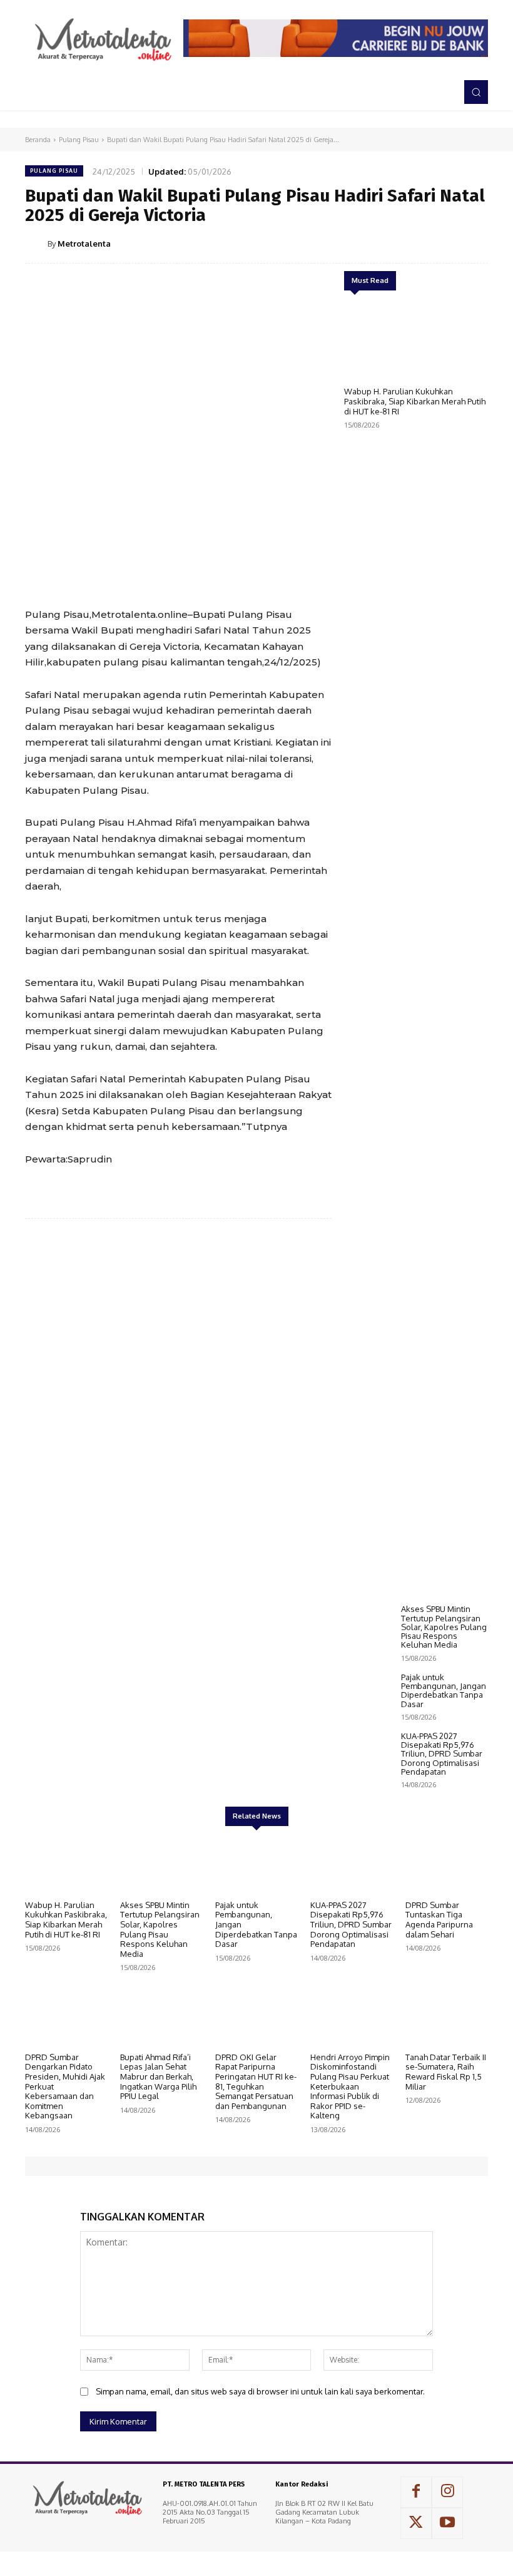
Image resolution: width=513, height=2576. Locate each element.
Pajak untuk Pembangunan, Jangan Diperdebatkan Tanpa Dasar (444, 1691)
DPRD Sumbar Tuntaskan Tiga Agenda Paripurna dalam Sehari (439, 1920)
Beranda (38, 140)
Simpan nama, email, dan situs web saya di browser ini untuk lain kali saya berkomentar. (260, 2391)
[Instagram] (447, 2492)
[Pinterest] (417, 243)
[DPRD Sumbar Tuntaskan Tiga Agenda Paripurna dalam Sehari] (447, 1865)
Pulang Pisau (79, 140)
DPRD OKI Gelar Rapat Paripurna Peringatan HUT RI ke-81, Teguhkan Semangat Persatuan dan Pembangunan (256, 2081)
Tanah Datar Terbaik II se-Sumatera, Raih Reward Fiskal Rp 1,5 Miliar (446, 2072)
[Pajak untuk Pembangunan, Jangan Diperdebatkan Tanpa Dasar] (369, 1693)
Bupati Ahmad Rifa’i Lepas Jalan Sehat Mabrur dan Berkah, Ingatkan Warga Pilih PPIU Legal (158, 2076)
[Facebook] (359, 243)
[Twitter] (388, 243)
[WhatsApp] (445, 243)
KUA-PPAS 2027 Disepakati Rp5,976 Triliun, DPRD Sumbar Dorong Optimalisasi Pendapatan (442, 1754)
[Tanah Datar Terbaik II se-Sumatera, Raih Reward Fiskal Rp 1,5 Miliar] (447, 2017)
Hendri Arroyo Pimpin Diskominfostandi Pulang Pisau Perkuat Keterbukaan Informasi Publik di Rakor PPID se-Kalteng (350, 2086)
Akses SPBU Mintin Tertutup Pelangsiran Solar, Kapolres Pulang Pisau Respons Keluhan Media (444, 1627)
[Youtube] (447, 2523)
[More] (475, 243)
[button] (476, 92)
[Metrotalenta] (36, 244)
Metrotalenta (84, 244)
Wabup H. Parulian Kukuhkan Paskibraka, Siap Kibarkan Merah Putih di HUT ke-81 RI (415, 401)
